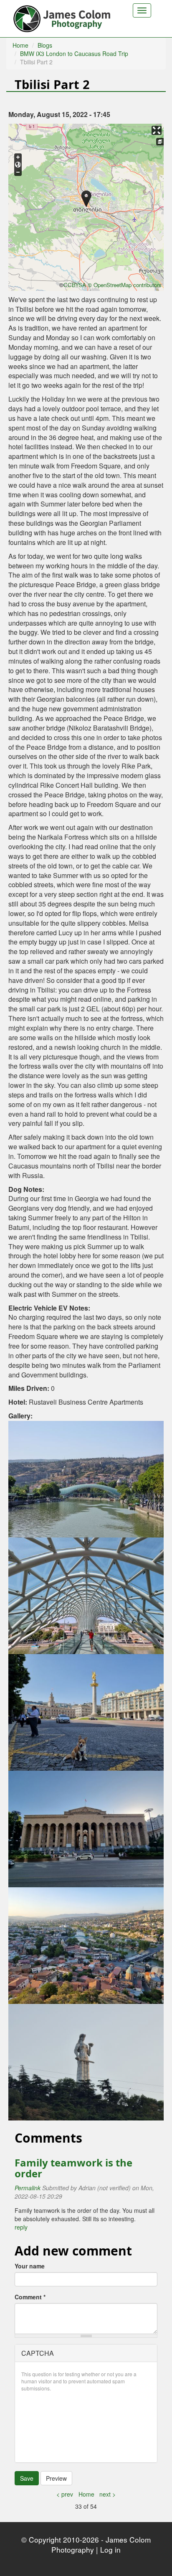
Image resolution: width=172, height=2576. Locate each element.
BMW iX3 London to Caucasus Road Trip (74, 53)
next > (107, 2494)
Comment (30, 2297)
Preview (56, 2478)
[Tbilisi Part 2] (86, 1478)
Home (20, 45)
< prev (65, 2494)
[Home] (63, 17)
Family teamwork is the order (73, 2168)
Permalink (28, 2188)
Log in (110, 2549)
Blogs (45, 45)
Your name (30, 2266)
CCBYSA (75, 285)
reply (21, 2227)
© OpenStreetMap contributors (125, 285)
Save (27, 2478)
